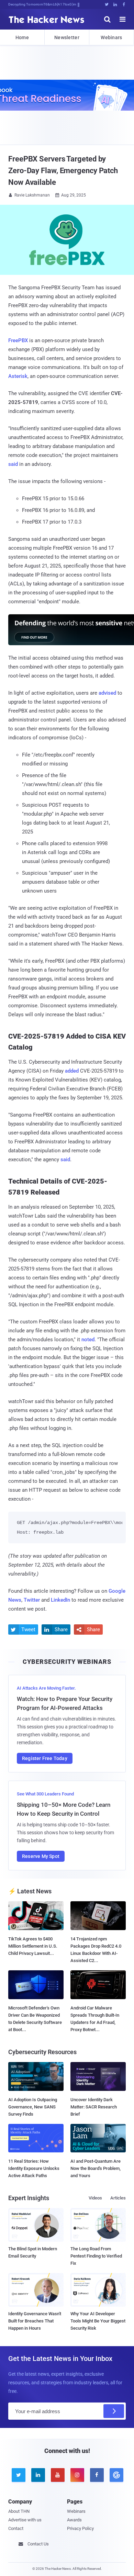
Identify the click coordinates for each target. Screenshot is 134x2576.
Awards (74, 2520)
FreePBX (18, 340)
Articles (118, 2198)
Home (22, 37)
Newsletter (67, 37)
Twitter (32, 1600)
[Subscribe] (114, 2411)
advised (107, 693)
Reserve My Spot (41, 1856)
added (72, 1071)
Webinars (111, 37)
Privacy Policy (80, 2528)
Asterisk (18, 376)
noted (88, 1340)
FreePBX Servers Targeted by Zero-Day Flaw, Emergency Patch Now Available (63, 171)
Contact (16, 2528)
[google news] (116, 2475)
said (13, 464)
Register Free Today (45, 1758)
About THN (19, 2511)
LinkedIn (60, 1600)
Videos (95, 2198)
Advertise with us (25, 2520)
